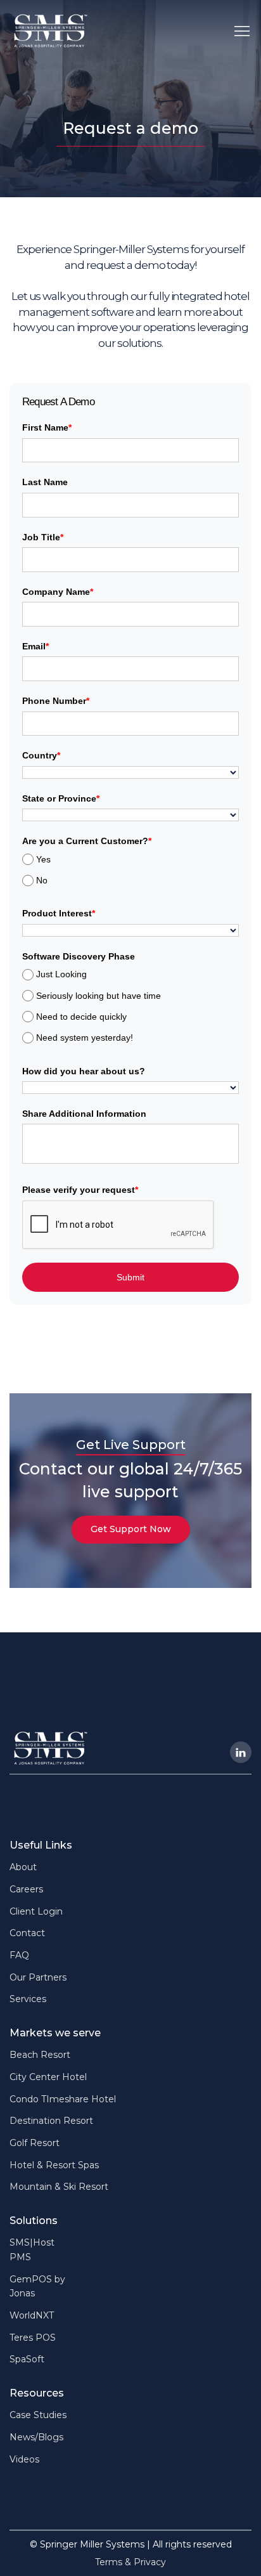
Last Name (45, 482)
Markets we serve (55, 2033)
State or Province (61, 798)
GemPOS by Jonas (37, 2287)
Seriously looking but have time (99, 996)
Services (28, 1999)
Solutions (34, 2221)
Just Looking (61, 974)
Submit (130, 1277)
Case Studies (38, 2415)
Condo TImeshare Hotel (63, 2099)
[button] (242, 30)
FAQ (19, 1955)
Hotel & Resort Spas (54, 2165)
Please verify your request (80, 1190)
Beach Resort (40, 2055)
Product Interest (59, 913)
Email (35, 646)
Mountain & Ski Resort (59, 2187)
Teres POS (33, 2338)
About (23, 1867)
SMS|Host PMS (32, 2250)
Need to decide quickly (81, 1017)
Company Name (58, 592)
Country (41, 755)
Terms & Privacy (130, 2562)
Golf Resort (35, 2143)
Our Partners (38, 1977)
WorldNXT (32, 2315)
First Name (47, 427)
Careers (26, 1889)
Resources (37, 2393)
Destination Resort (51, 2121)
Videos (24, 2459)
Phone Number (56, 701)
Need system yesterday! (85, 1038)
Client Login (36, 1911)
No (42, 880)
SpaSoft (27, 2359)
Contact (27, 1933)
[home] (51, 31)
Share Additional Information (84, 1114)
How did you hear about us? (84, 1071)
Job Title (43, 537)
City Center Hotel (48, 2077)
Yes (43, 859)
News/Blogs (36, 2437)
